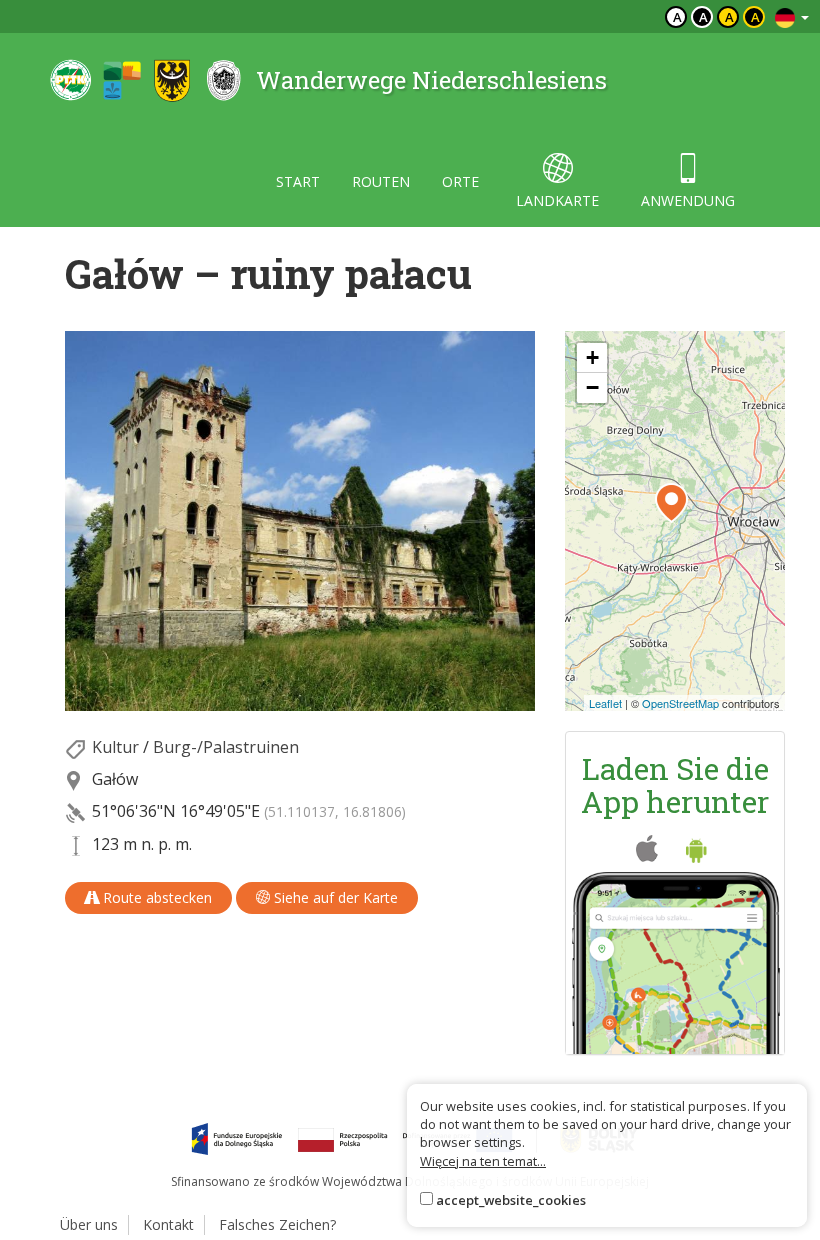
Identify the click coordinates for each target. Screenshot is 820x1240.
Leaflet (605, 703)
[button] (671, 503)
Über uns (89, 1224)
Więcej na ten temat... (483, 1161)
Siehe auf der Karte (334, 897)
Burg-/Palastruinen (226, 747)
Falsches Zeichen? (277, 1224)
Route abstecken (155, 897)
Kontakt (168, 1224)
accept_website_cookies (511, 1200)
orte (460, 181)
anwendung (688, 200)
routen (381, 181)
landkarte (557, 200)
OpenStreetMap (680, 703)
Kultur (115, 747)
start (298, 181)
